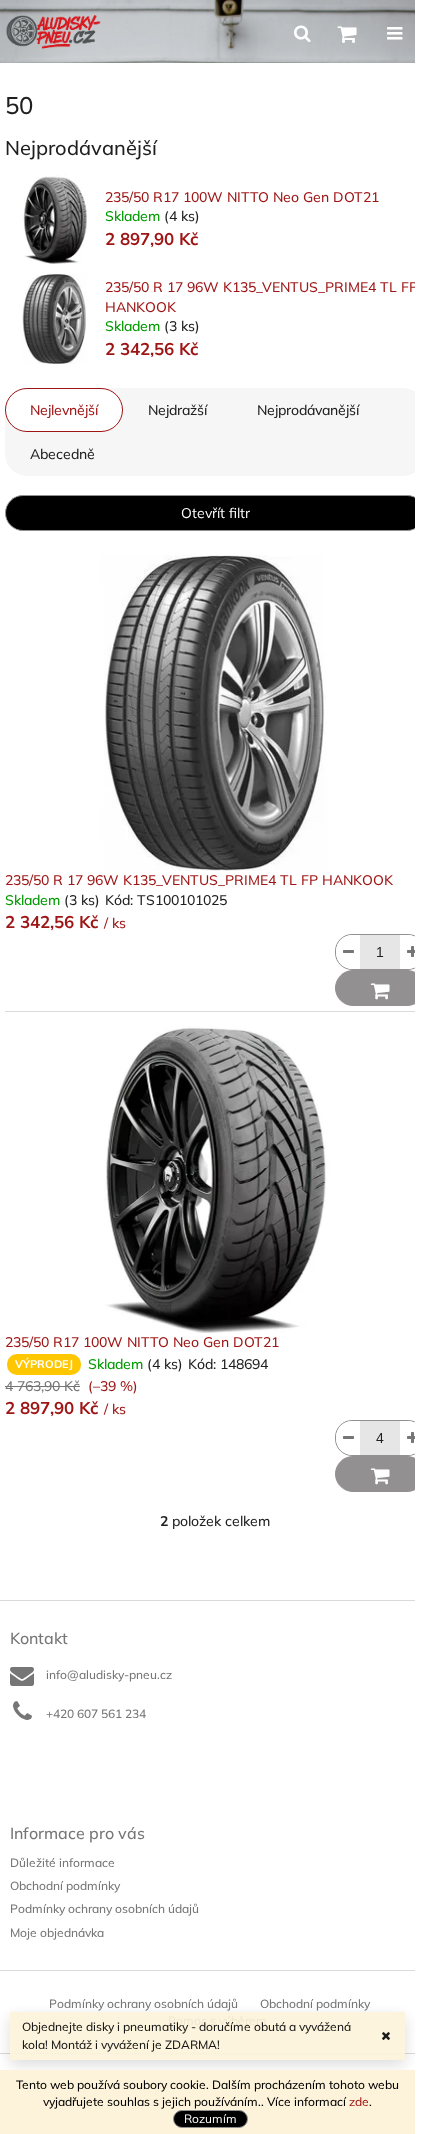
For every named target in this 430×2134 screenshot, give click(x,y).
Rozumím (210, 2118)
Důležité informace (62, 1862)
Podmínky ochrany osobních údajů (104, 1908)
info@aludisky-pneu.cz (109, 1674)
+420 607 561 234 (96, 1713)
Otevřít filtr (215, 513)
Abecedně (62, 454)
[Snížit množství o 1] (348, 952)
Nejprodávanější (308, 410)
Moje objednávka (57, 1932)
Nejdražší (177, 410)
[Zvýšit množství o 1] (412, 952)
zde (359, 2101)
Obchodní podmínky (65, 1885)
